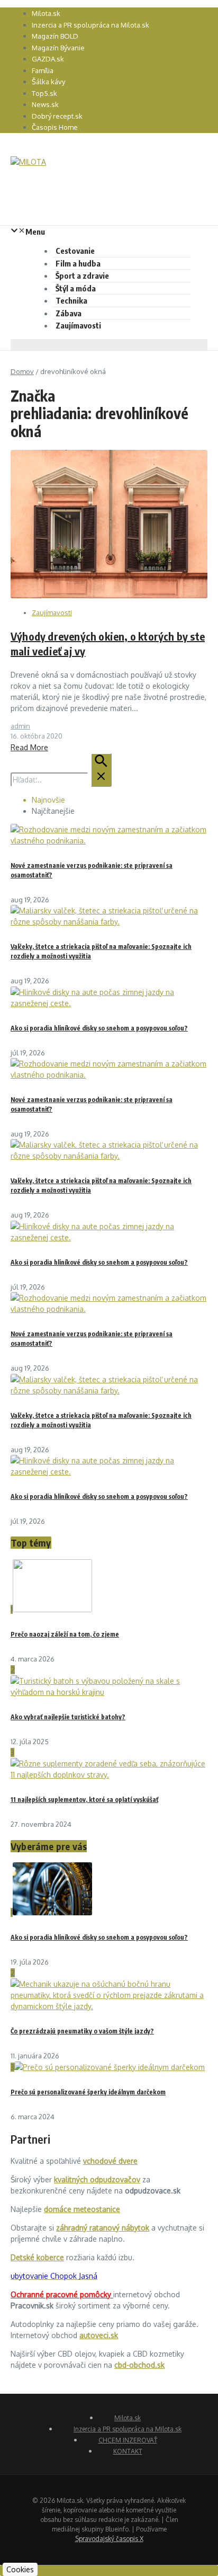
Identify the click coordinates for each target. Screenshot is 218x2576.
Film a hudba (78, 263)
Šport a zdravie (82, 276)
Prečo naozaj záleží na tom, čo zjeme (65, 1634)
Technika (71, 300)
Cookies (20, 2569)
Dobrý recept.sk (57, 116)
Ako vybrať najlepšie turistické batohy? (68, 1717)
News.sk (45, 104)
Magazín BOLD (55, 36)
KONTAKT (128, 2451)
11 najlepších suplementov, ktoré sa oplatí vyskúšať (84, 1800)
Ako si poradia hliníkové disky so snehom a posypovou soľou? (99, 1028)
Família (43, 70)
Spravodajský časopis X (109, 2539)
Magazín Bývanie (58, 48)
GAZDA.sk (48, 59)
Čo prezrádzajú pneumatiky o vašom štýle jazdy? (82, 2031)
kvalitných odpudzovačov (97, 2179)
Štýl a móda (76, 288)
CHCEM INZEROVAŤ (128, 2440)
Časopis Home (55, 127)
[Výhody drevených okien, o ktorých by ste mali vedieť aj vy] (109, 595)
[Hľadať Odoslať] (101, 770)
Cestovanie (75, 251)
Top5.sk (44, 93)
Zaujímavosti (78, 325)
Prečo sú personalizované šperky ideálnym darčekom (88, 2092)
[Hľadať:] (61, 780)
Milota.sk (46, 13)
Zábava (69, 313)
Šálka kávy (48, 82)
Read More (29, 747)
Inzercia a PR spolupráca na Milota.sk (90, 25)
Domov (22, 371)
